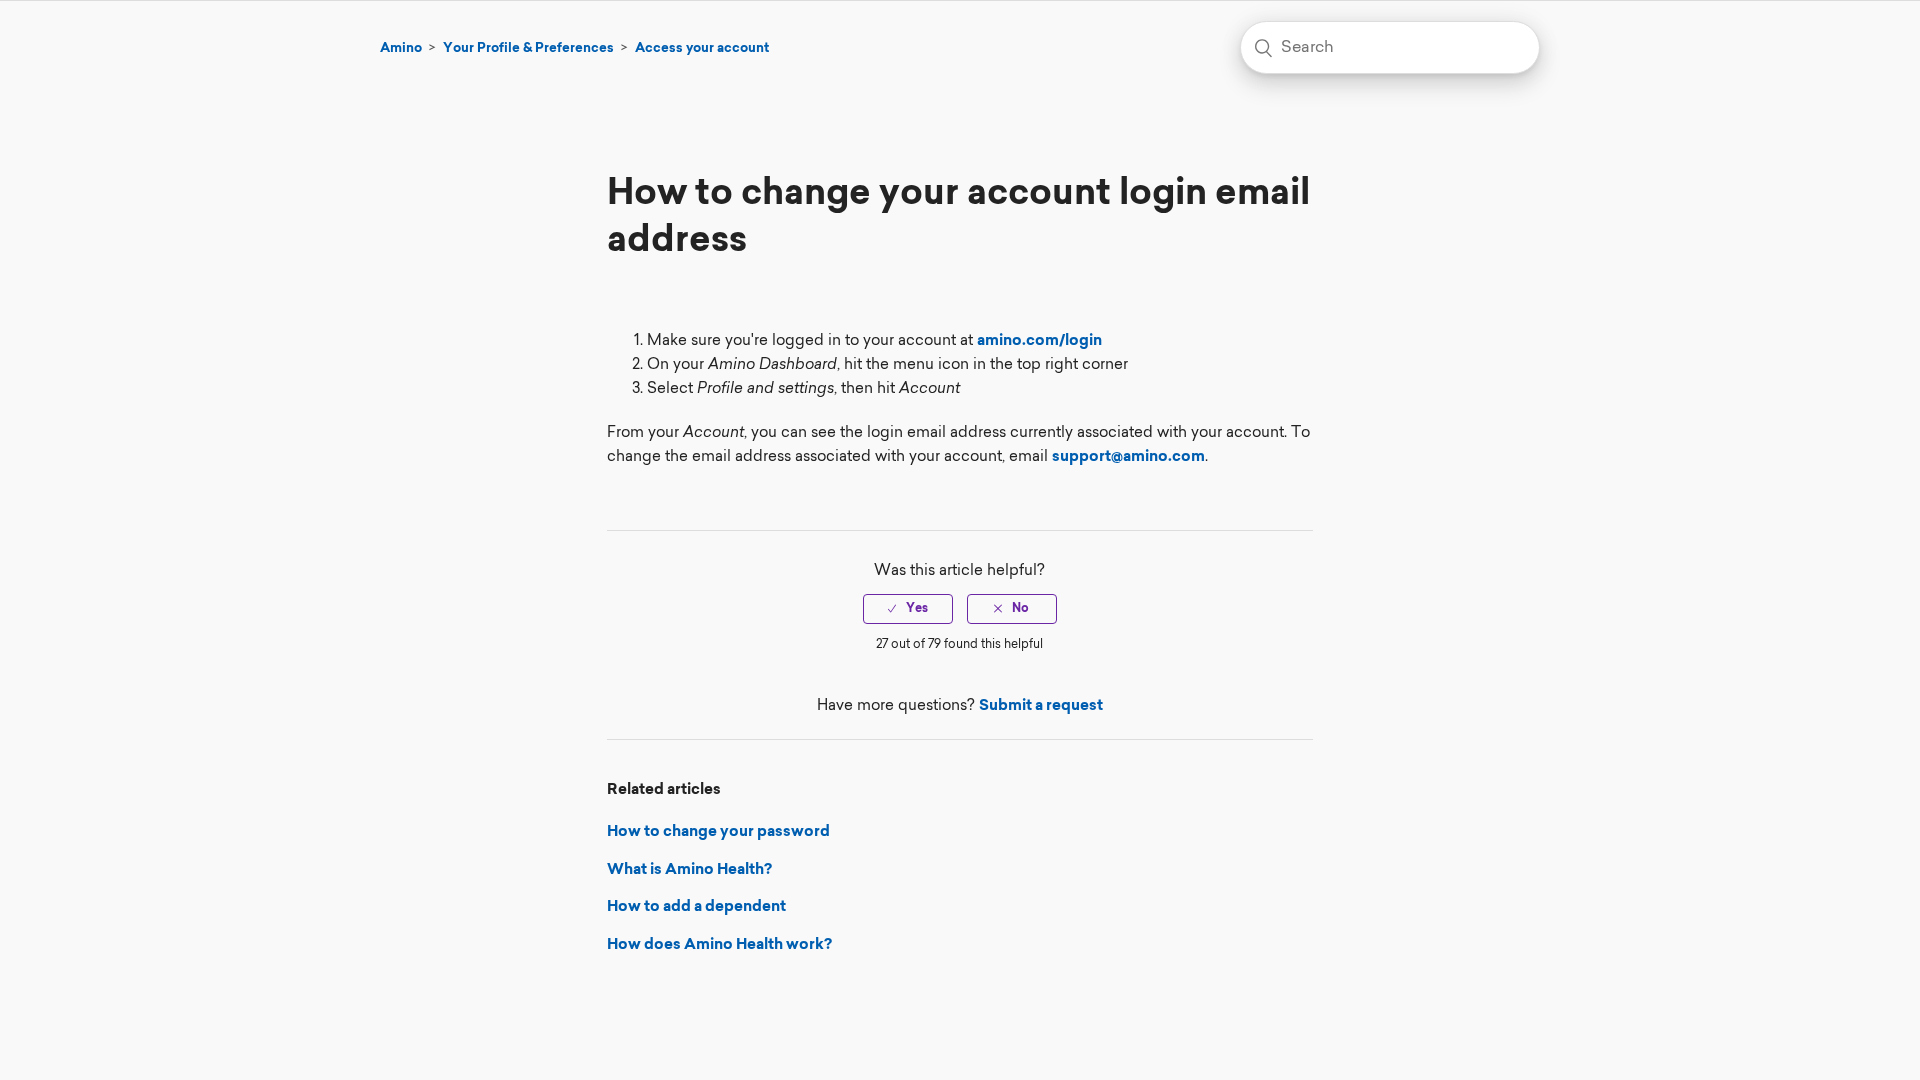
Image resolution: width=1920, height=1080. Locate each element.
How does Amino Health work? (719, 945)
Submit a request (1041, 706)
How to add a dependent (696, 907)
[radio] (908, 609)
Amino (401, 48)
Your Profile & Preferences (528, 48)
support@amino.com (1128, 457)
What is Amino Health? (689, 870)
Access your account (702, 48)
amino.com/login (1039, 341)
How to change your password (718, 832)
